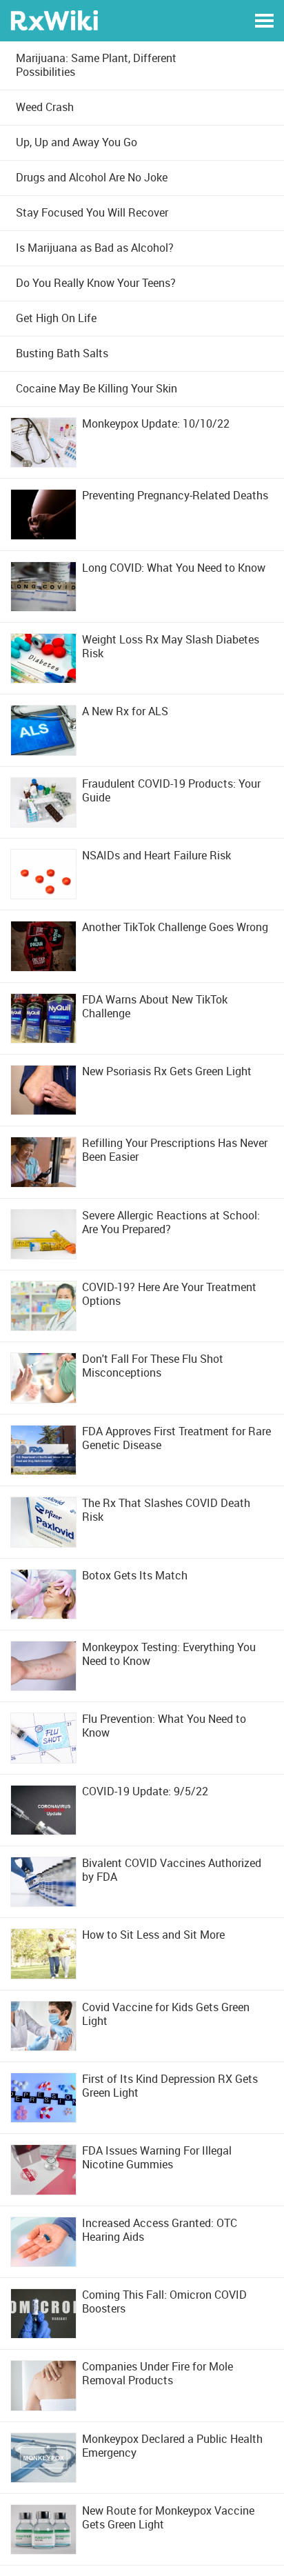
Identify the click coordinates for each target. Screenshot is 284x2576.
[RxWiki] (54, 20)
